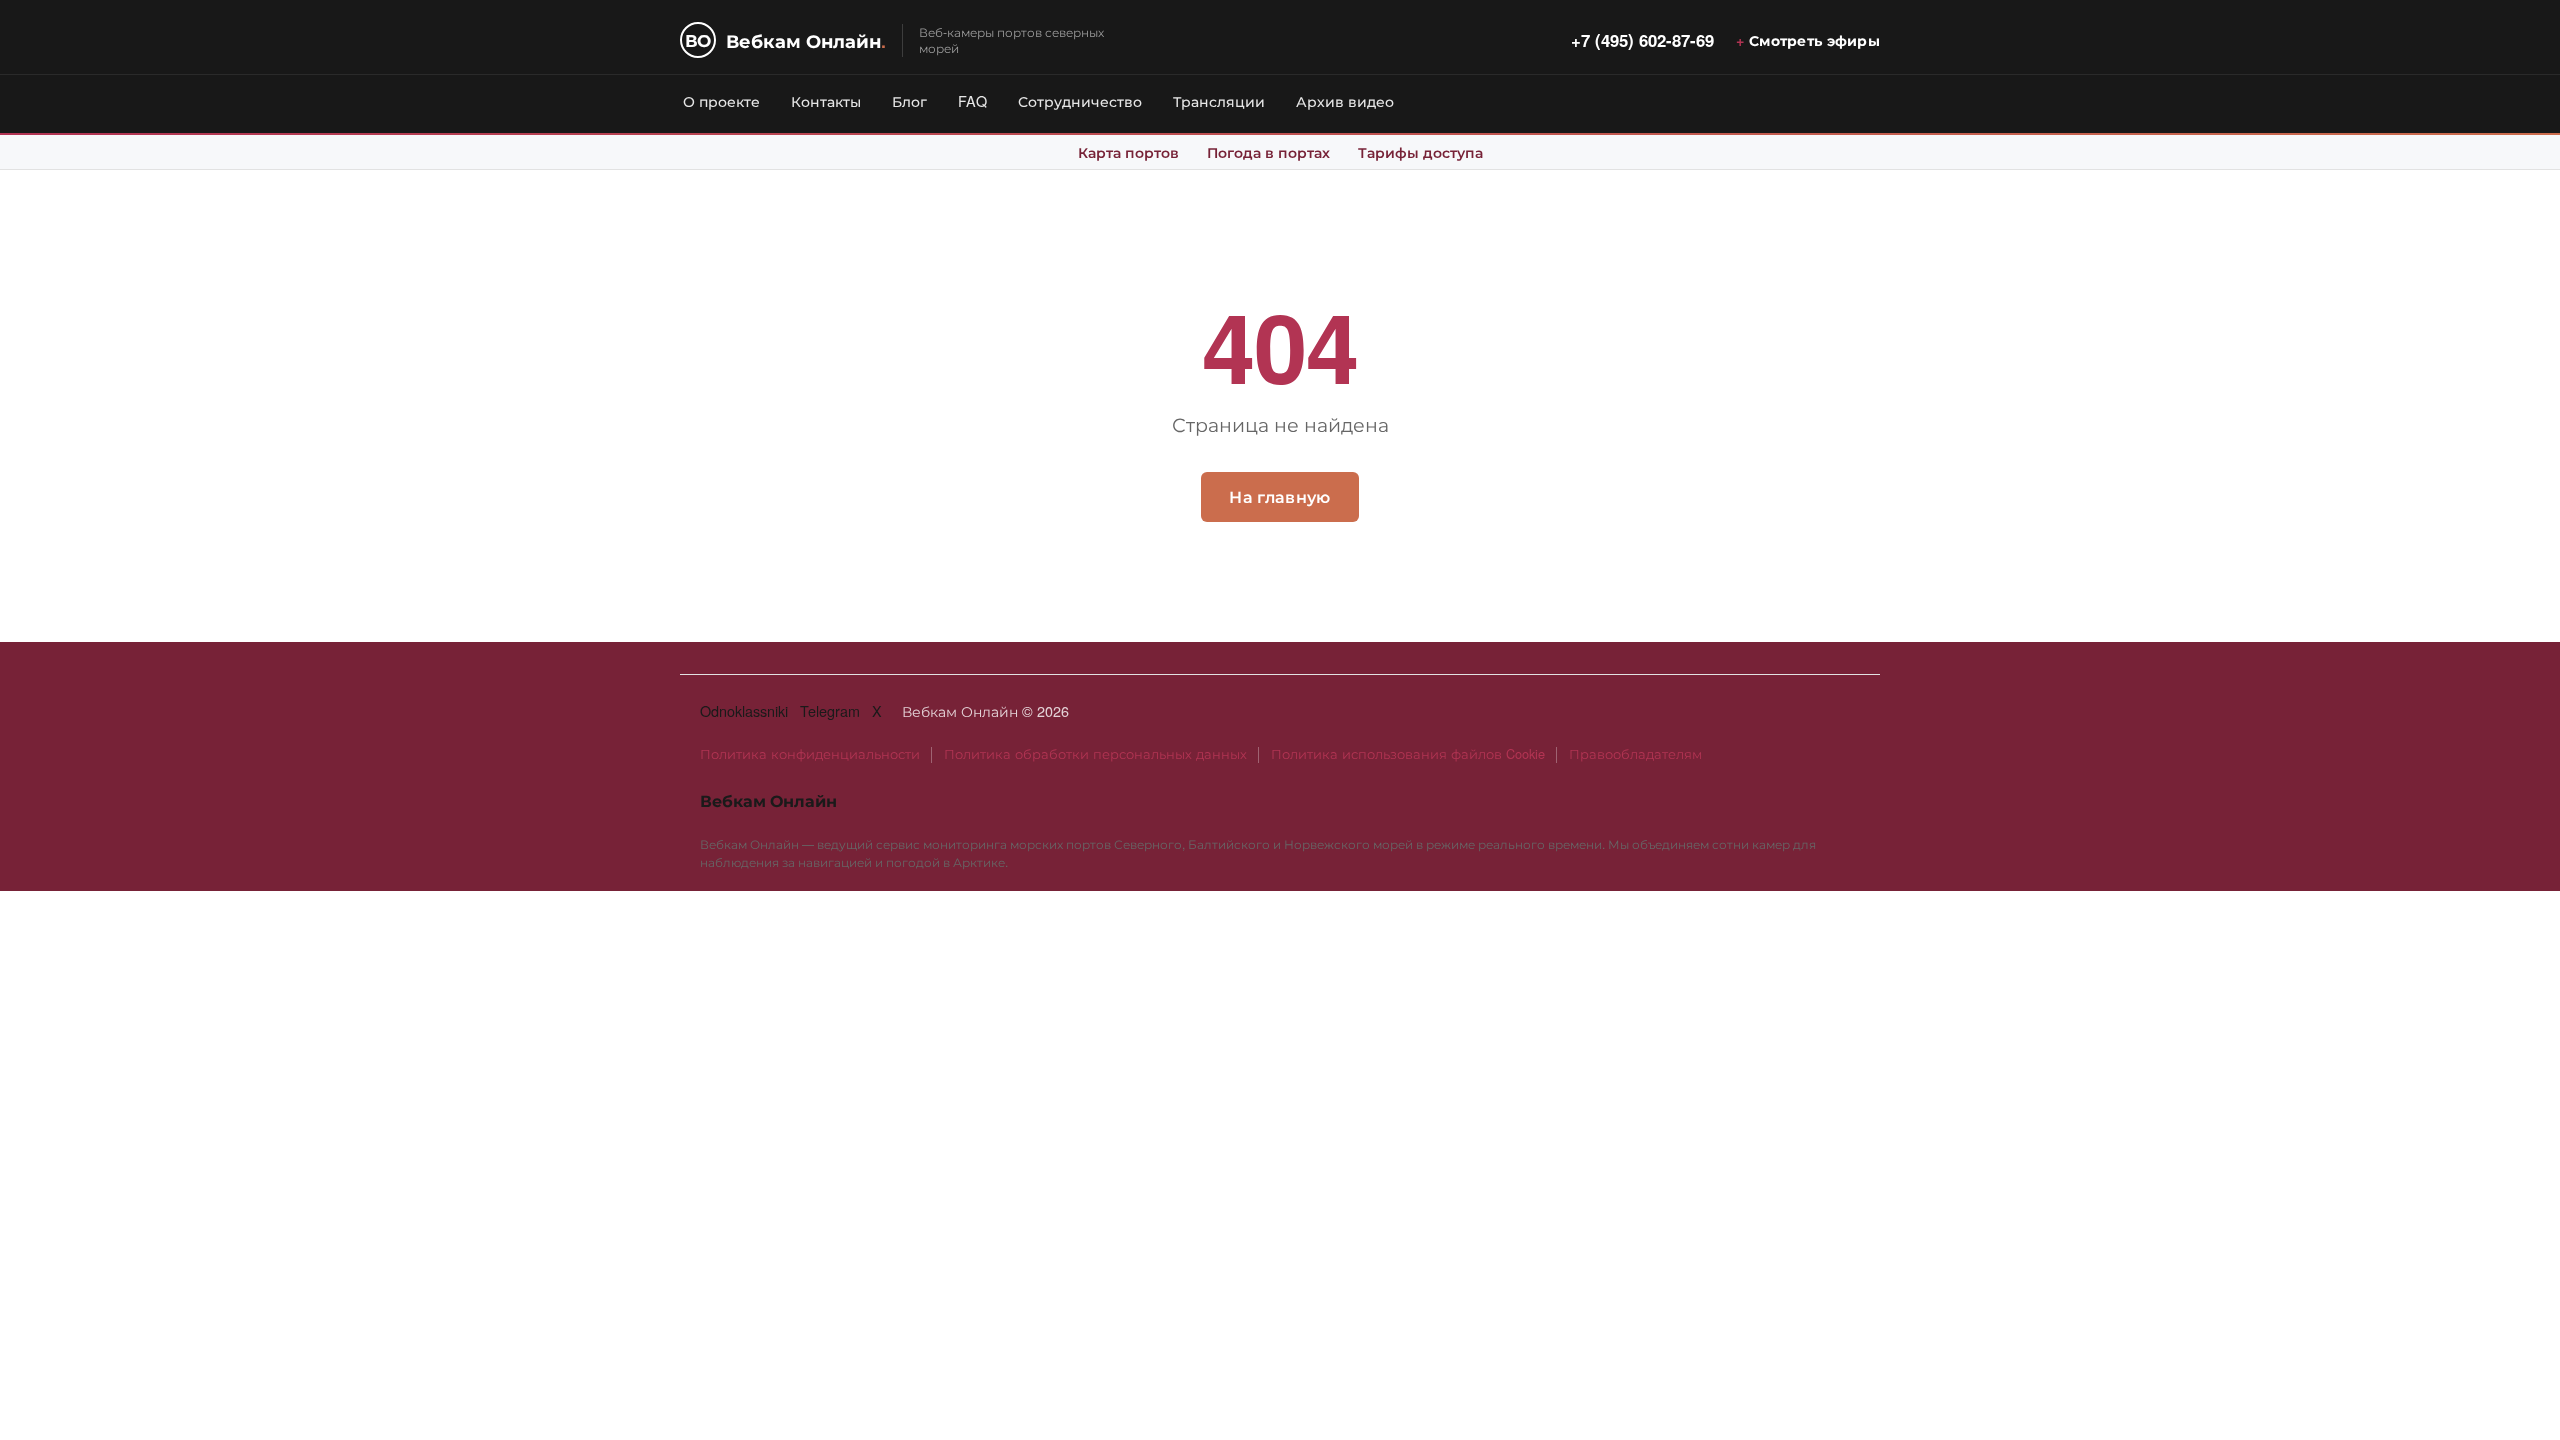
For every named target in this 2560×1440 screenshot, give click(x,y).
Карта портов (1128, 152)
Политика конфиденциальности (810, 753)
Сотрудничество (1080, 100)
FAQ (972, 100)
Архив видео (1345, 100)
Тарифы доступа (1420, 152)
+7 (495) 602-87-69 (1642, 40)
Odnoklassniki (744, 710)
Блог (909, 100)
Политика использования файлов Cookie (1408, 753)
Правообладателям (1635, 753)
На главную (1279, 496)
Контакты (826, 100)
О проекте (721, 100)
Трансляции (1219, 100)
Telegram (830, 710)
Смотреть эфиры (1814, 40)
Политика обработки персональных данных (1095, 753)
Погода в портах (1268, 152)
